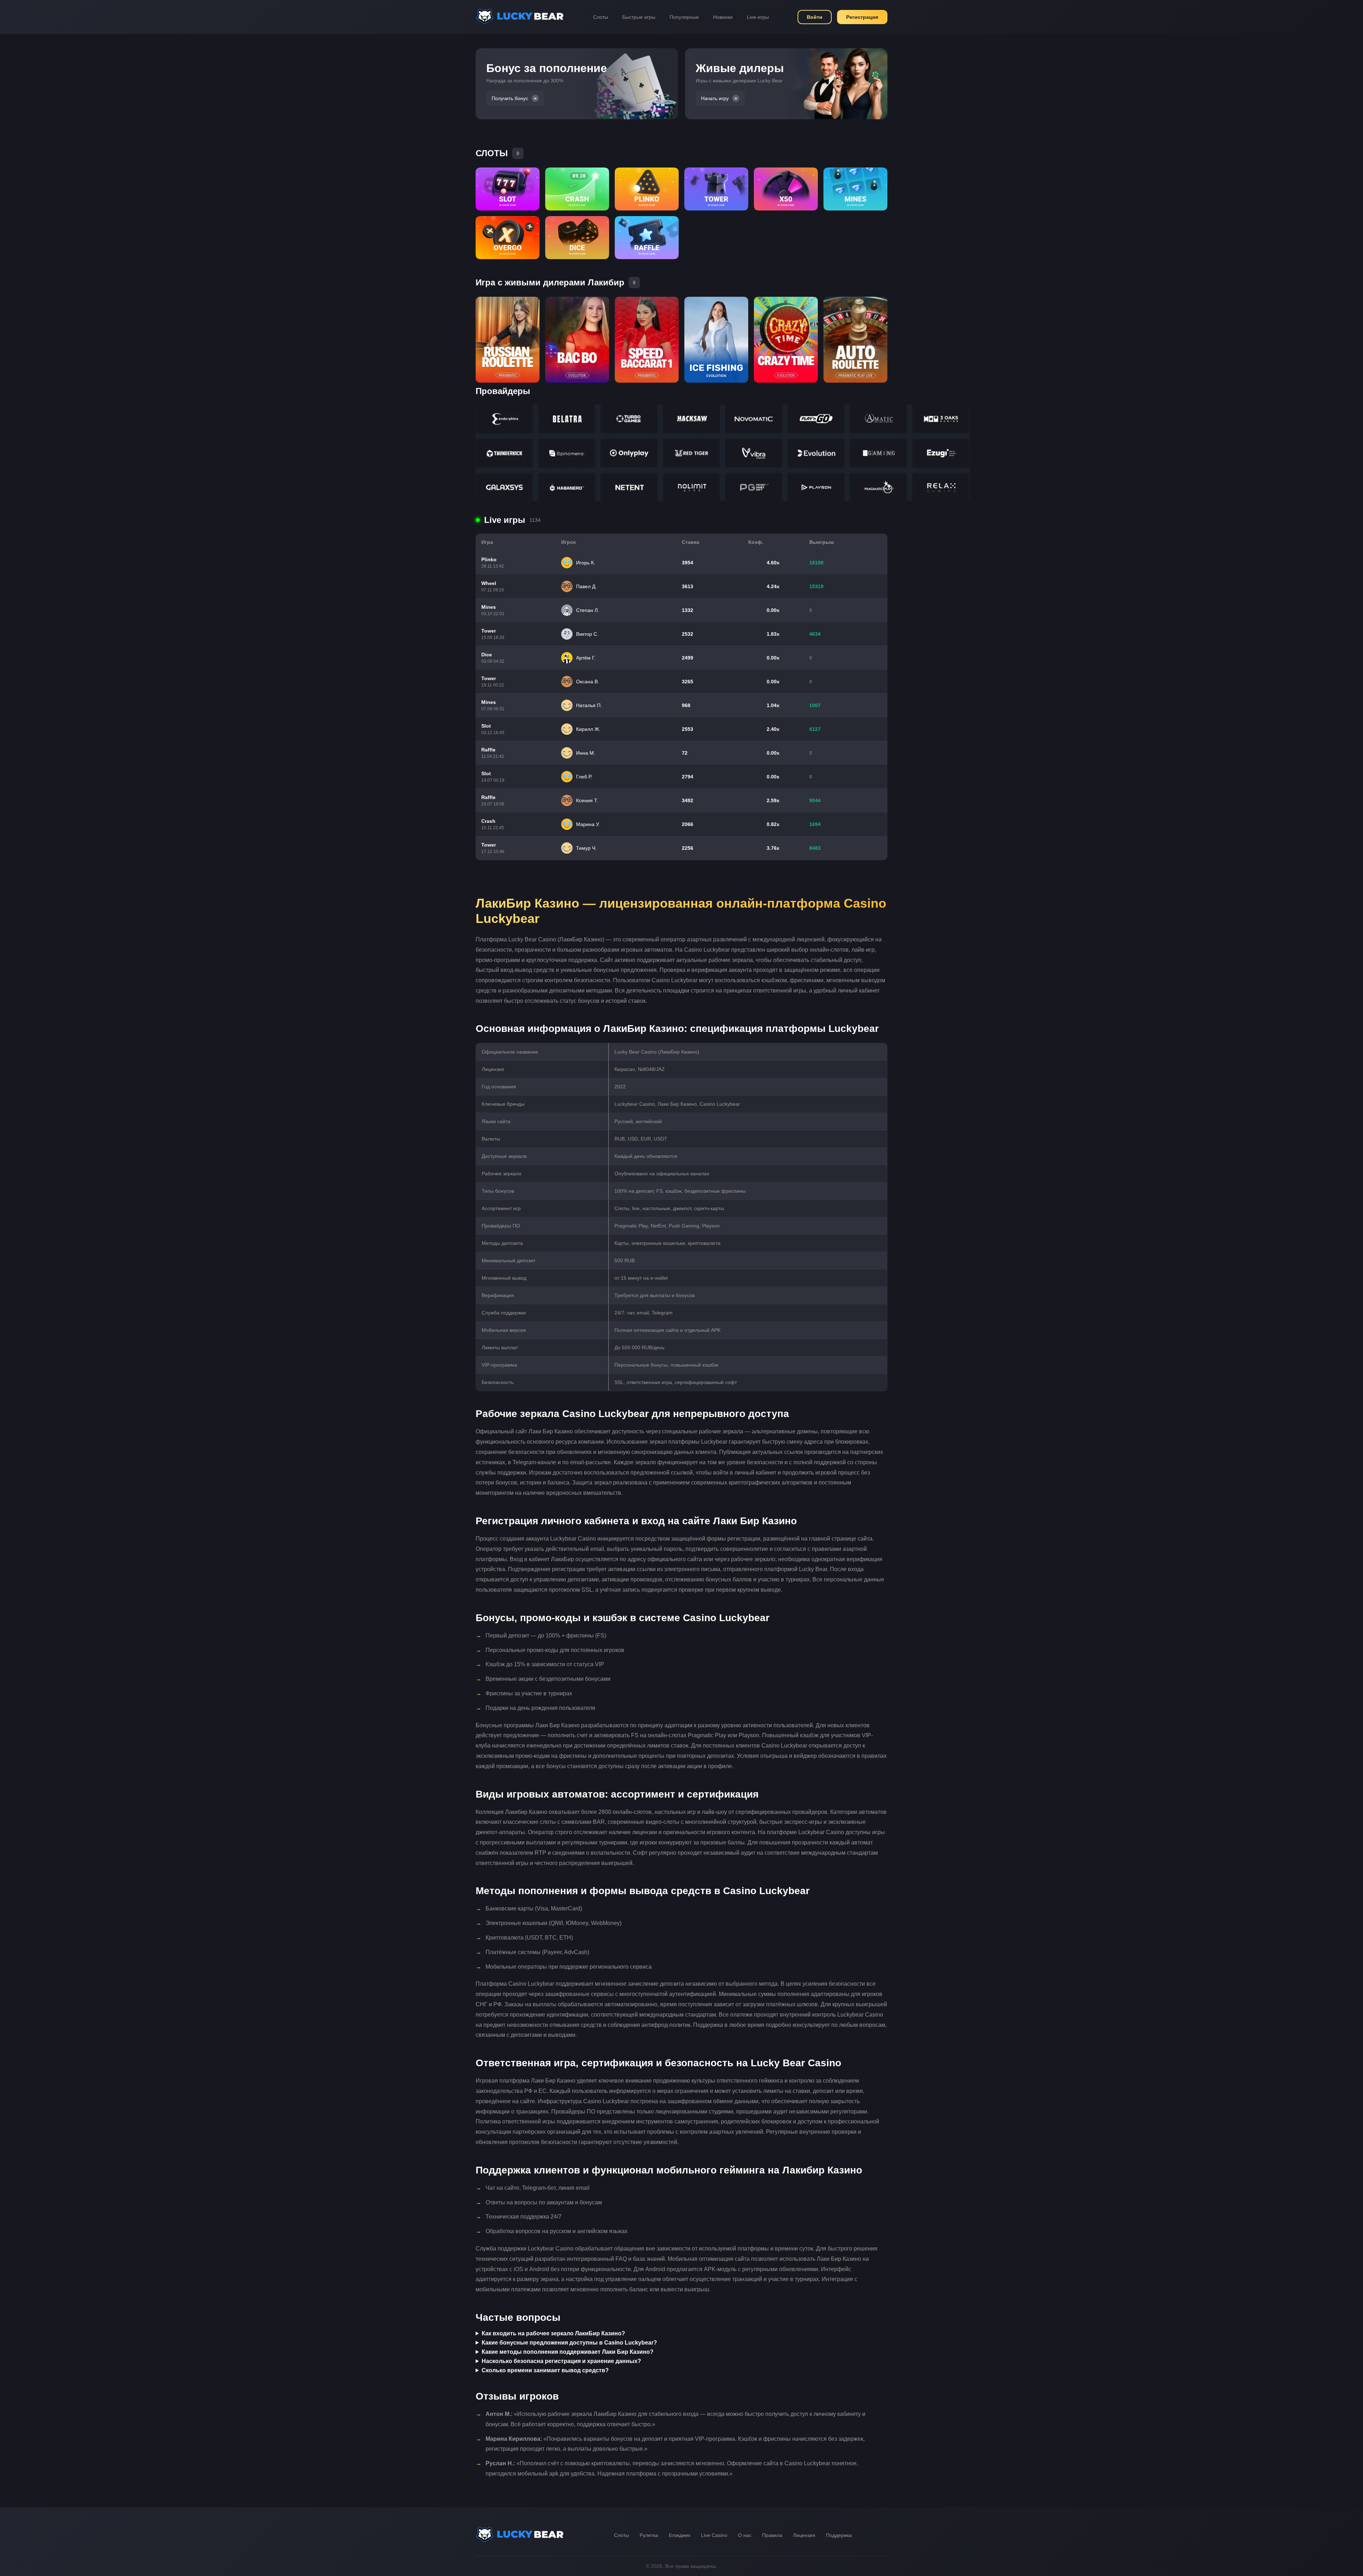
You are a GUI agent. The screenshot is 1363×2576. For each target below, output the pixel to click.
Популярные (684, 17)
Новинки (723, 17)
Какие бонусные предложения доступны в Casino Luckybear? (569, 2343)
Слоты (601, 17)
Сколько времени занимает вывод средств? (545, 2370)
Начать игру (715, 98)
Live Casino (714, 2535)
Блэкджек (680, 2535)
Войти (815, 17)
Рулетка (649, 2535)
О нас (745, 2535)
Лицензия (804, 2535)
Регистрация (862, 17)
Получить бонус (510, 98)
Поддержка (839, 2535)
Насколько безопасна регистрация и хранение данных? (561, 2361)
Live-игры (758, 17)
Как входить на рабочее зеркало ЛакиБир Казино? (553, 2333)
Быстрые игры (639, 17)
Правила (772, 2535)
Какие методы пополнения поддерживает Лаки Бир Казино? (568, 2352)
